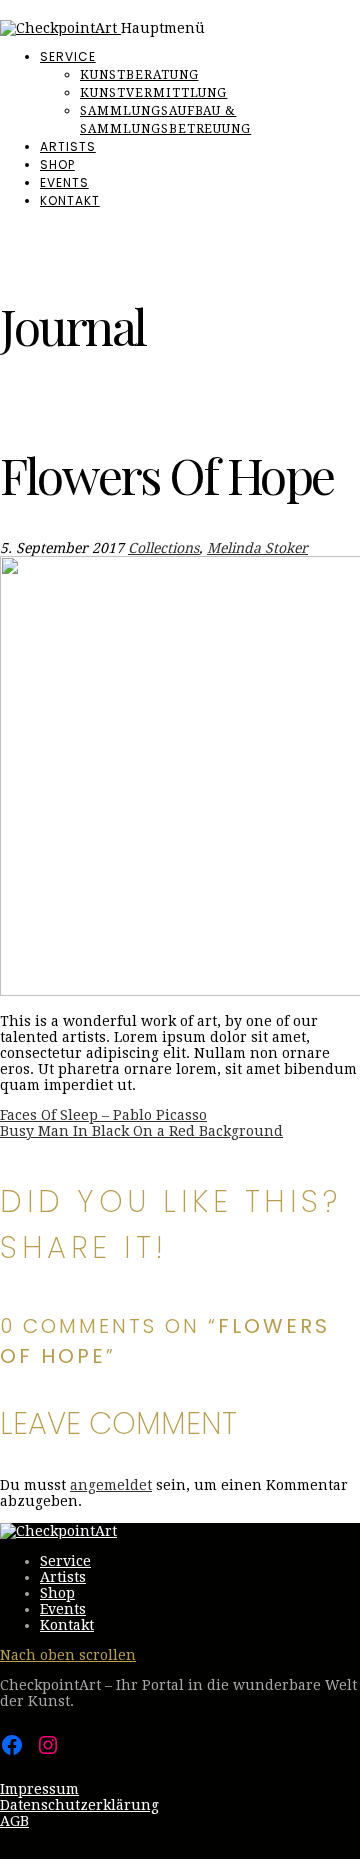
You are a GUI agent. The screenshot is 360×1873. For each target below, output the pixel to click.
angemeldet (111, 1485)
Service (68, 56)
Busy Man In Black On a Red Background (141, 1131)
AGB (14, 1821)
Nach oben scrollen (68, 1655)
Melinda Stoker (257, 548)
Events (64, 182)
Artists (68, 146)
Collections (163, 548)
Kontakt (70, 200)
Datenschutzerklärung (79, 1805)
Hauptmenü (163, 28)
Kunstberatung (139, 75)
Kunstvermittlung (153, 93)
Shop (57, 164)
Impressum (39, 1789)
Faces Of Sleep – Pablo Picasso (103, 1115)
